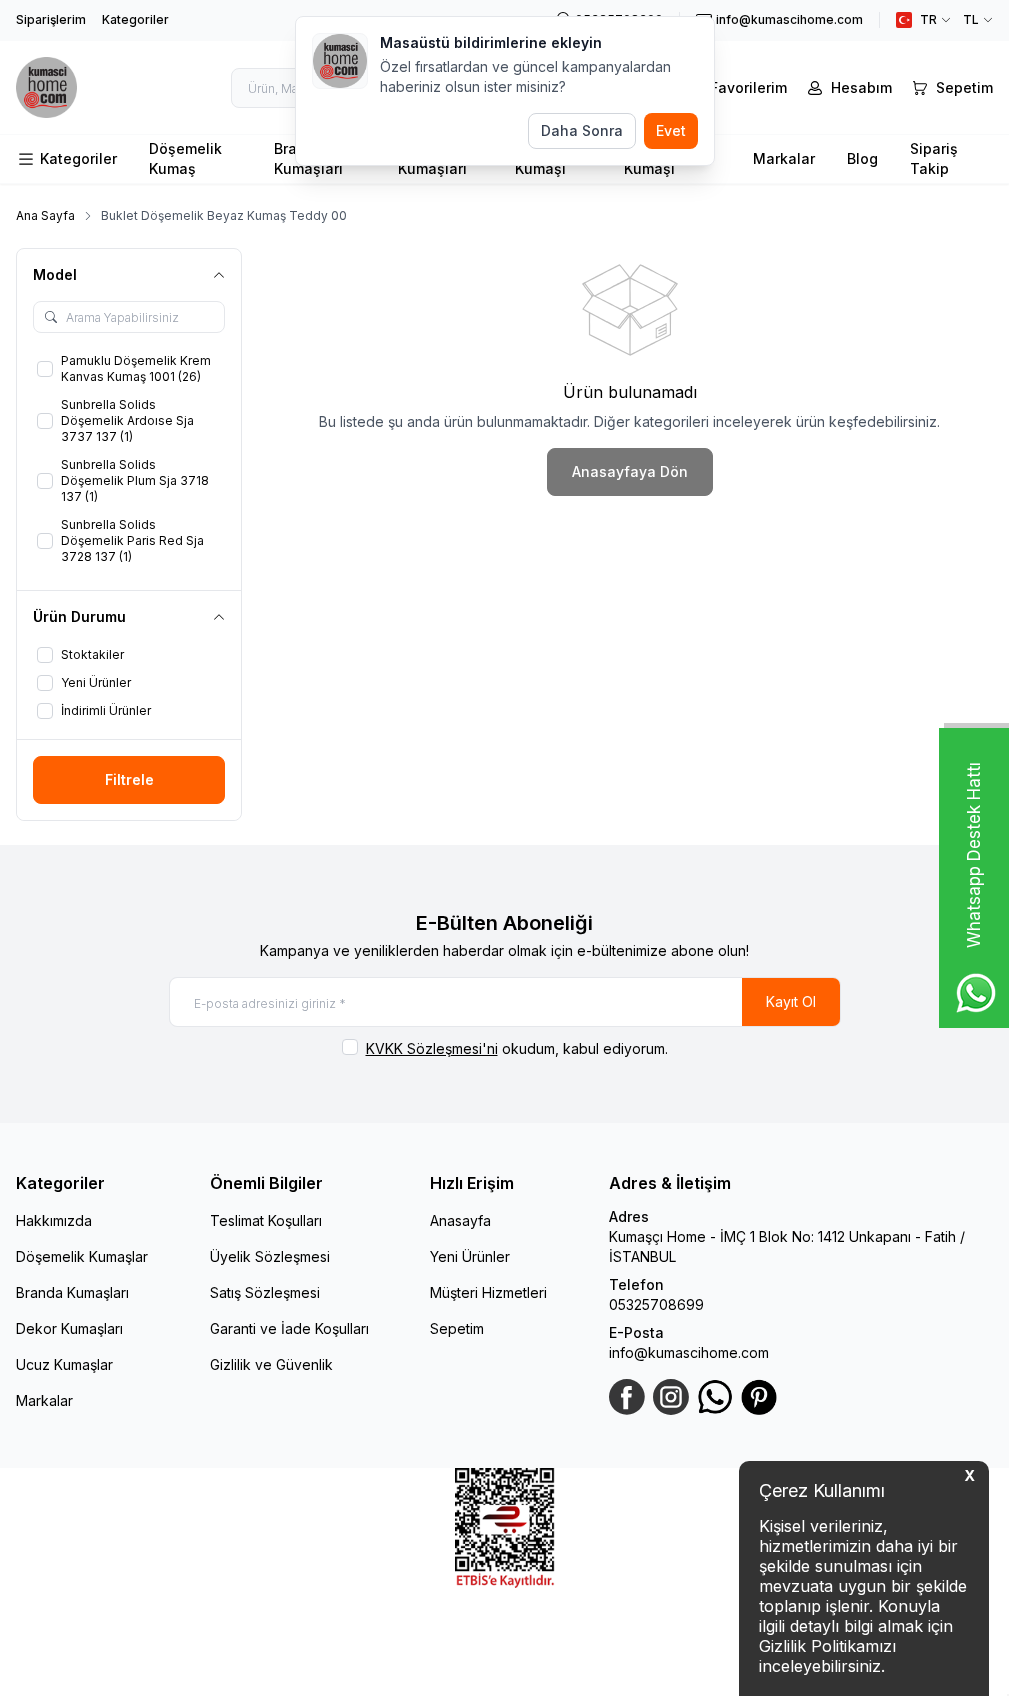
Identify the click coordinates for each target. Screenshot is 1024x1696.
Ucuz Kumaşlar (64, 1364)
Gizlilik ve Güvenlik (271, 1364)
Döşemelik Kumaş (185, 158)
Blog (862, 158)
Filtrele (129, 779)
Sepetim (457, 1328)
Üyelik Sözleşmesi (270, 1256)
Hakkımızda (54, 1220)
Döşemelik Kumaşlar (82, 1256)
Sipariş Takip (934, 158)
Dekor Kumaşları (69, 1328)
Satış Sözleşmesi (265, 1292)
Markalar (784, 158)
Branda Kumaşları (72, 1292)
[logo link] (61, 87)
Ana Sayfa (45, 215)
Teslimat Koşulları (266, 1220)
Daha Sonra (582, 130)
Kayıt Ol (791, 1001)
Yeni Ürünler (470, 1256)
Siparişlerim (51, 19)
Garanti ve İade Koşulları (289, 1328)
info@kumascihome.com (689, 1352)
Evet (671, 130)
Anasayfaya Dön (630, 471)
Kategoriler (135, 19)
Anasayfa (460, 1220)
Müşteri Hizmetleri (488, 1292)
